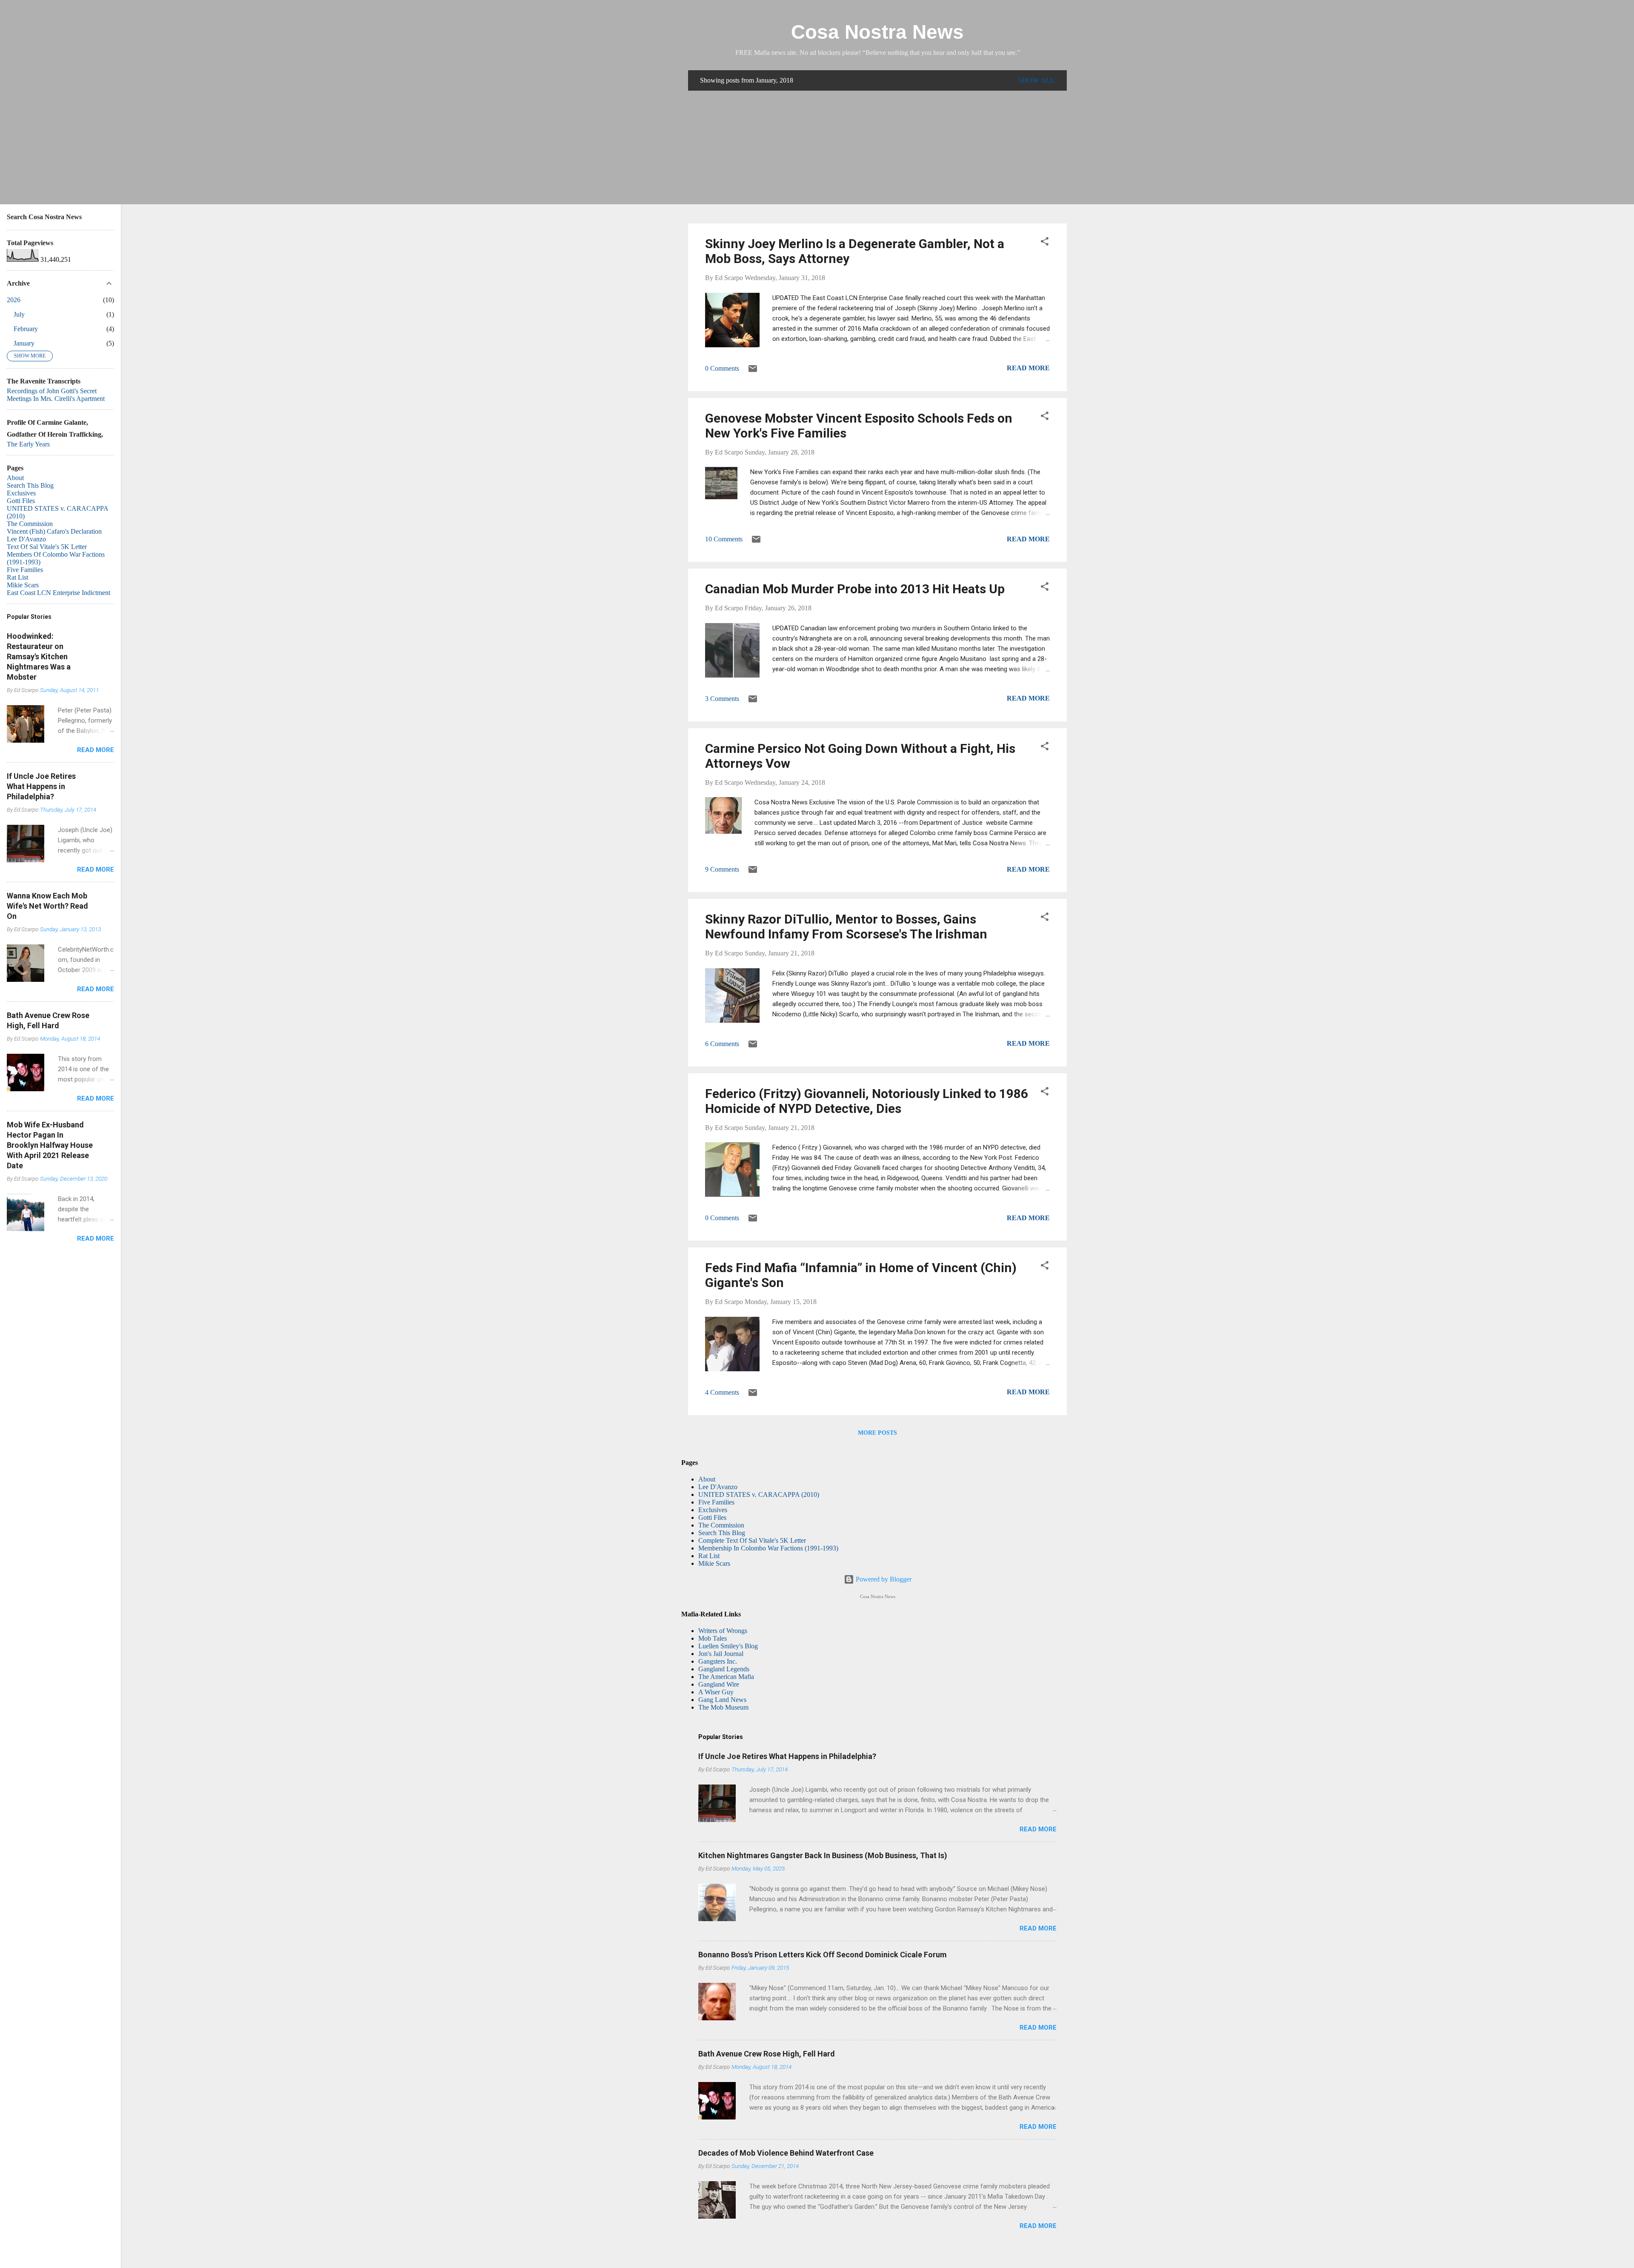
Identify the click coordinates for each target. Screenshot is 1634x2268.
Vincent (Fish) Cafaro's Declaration (54, 531)
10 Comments (724, 539)
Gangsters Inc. (718, 1661)
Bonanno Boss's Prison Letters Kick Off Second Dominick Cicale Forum (823, 1955)
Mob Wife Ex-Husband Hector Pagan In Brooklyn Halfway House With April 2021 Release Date (50, 1145)
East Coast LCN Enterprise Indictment (59, 593)
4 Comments (722, 1392)
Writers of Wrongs (723, 1631)
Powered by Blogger (883, 1579)
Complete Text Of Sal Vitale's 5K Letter (752, 1540)
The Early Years (28, 444)
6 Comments (722, 1044)
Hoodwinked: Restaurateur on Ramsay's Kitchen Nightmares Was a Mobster (39, 656)
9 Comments (722, 869)
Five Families (716, 1502)
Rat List (709, 1556)
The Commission (721, 1525)
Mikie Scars (714, 1563)
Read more (1028, 368)
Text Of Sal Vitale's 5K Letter (47, 547)
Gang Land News (722, 1700)
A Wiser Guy (716, 1692)
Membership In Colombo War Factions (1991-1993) (768, 1548)
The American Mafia (726, 1677)
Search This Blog (722, 1533)
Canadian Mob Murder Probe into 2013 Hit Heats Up (855, 589)
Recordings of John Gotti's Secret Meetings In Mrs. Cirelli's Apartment (56, 395)
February (26, 329)
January (24, 343)
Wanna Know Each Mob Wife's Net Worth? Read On (47, 906)
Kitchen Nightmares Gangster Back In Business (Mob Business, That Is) (823, 1855)
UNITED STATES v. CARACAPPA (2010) (759, 1494)
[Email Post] (753, 371)
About (707, 1479)
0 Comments (722, 368)
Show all (1037, 80)
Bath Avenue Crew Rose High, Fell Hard (767, 2054)
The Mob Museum (723, 1707)
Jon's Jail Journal (721, 1654)
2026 (14, 300)
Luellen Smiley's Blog (728, 1646)
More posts (877, 1433)
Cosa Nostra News (877, 32)
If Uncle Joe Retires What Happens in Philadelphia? (787, 1756)
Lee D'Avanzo (718, 1487)
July (19, 314)
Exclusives (713, 1510)
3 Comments (722, 699)
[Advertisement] (877, 157)
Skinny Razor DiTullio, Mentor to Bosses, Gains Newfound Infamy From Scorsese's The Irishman (846, 927)
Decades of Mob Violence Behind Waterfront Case (786, 2153)
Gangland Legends (724, 1669)
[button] (1045, 243)
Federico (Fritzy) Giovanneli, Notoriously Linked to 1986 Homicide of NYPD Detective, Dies (867, 1101)
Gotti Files (712, 1517)
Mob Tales (713, 1638)
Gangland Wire (719, 1684)
